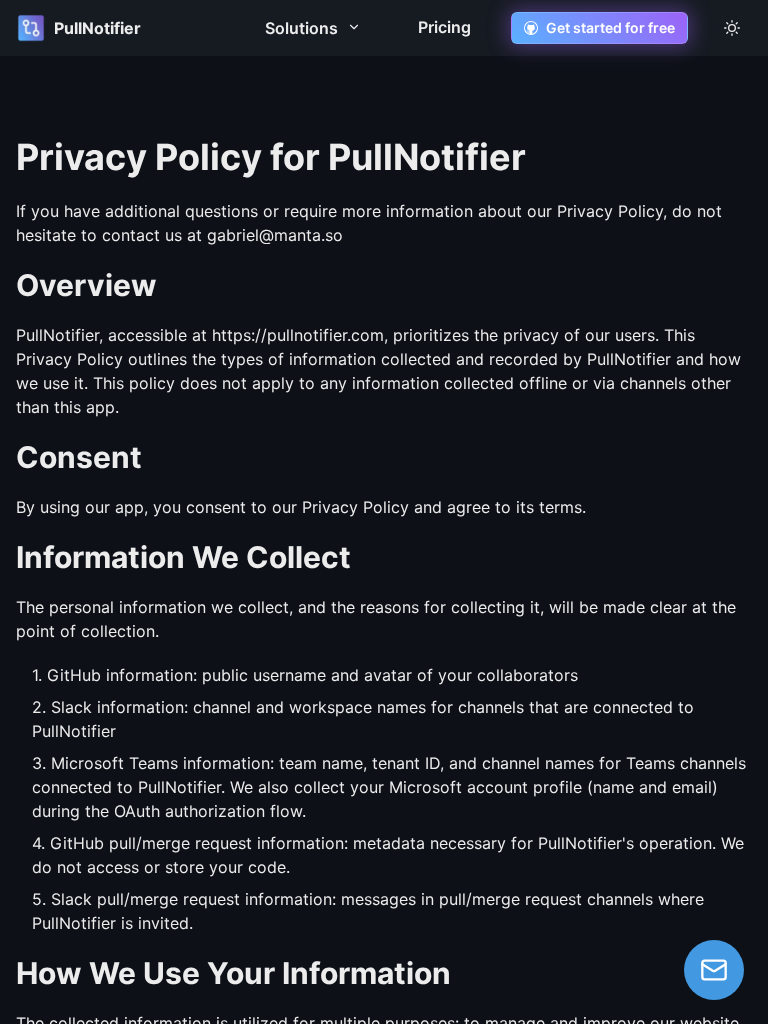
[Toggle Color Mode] (732, 28)
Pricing (444, 27)
